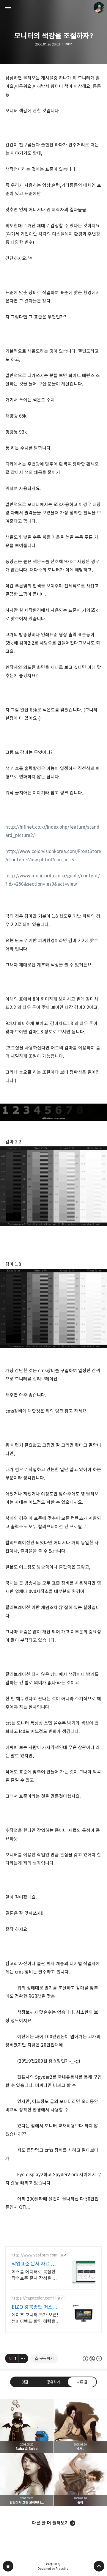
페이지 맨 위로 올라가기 (99, 2566)
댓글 (25, 2382)
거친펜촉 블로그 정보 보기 (99, 7)
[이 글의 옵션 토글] (23, 2358)
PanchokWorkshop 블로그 (8, 2566)
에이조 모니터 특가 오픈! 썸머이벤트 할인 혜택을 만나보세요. (35, 2318)
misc (69, 44)
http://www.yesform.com (34, 2255)
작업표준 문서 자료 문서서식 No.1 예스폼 (36, 2264)
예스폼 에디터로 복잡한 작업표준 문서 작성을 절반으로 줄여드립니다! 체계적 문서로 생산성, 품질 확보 (35, 2275)
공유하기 (53, 2382)
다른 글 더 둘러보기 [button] (51, 2523)
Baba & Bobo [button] (27, 2426)
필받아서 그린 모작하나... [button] (27, 2480)
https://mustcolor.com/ (33, 2298)
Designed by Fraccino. (53, 2569)
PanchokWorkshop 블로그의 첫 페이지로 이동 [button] (53, 7)
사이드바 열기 (8, 7)
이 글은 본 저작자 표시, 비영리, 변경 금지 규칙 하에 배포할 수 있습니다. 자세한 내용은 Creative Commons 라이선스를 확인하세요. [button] (92, 2359)
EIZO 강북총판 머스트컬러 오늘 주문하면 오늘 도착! (36, 2307)
